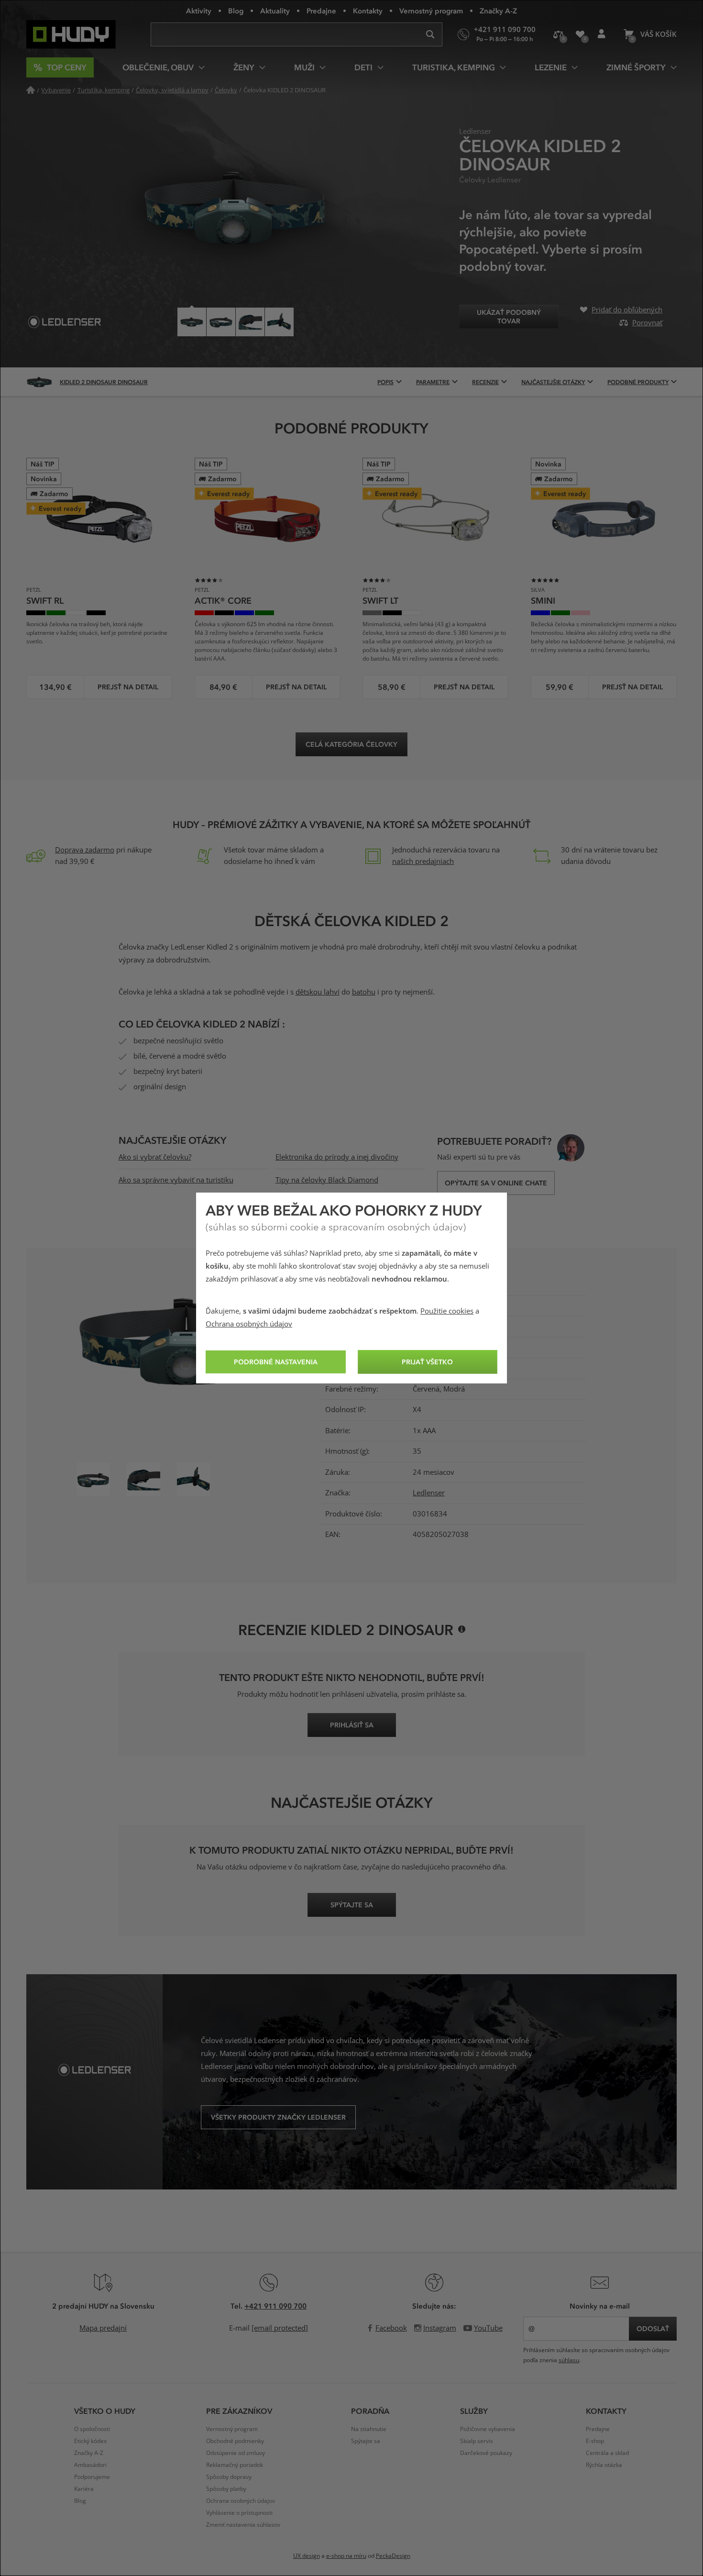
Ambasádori (90, 2465)
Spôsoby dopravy (229, 2477)
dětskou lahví (318, 992)
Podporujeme (92, 2477)
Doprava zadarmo (85, 850)
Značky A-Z (498, 11)
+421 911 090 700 (275, 2306)
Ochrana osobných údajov (249, 1324)
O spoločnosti (92, 2429)
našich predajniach (423, 862)
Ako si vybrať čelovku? (155, 1157)
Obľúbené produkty (580, 34)
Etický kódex (90, 2441)
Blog (236, 11)
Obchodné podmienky (235, 2441)
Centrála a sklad (607, 2453)
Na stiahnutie (369, 2429)
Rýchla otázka (604, 2465)
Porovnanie (558, 34)
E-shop (595, 2441)
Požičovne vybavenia (488, 2429)
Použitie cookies (447, 1311)
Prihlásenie (601, 34)
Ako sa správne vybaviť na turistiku (176, 1180)
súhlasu (569, 2360)
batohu (364, 992)
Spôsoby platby (226, 2489)
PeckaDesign (393, 2556)
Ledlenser (429, 1493)
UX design (307, 2556)
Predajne (321, 11)
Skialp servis (477, 2441)
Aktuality (275, 11)
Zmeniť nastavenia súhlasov (243, 2525)
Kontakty (368, 11)
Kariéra (84, 2489)
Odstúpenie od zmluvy (236, 2453)
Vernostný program (431, 11)
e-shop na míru (346, 2556)
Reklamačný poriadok (235, 2465)
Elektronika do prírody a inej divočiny (337, 1157)
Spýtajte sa (366, 2441)
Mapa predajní (103, 2328)
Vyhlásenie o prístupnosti (239, 2513)
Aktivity (199, 11)
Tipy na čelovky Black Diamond (327, 1180)
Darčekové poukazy (486, 2453)
